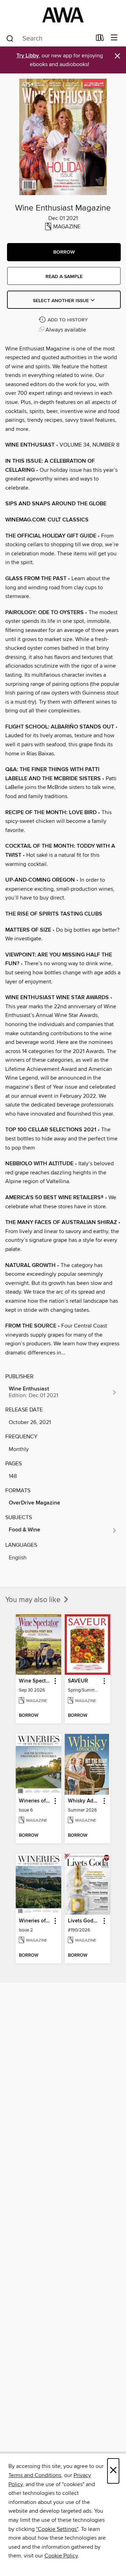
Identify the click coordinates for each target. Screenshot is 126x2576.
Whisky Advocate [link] (84, 1801)
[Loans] (100, 39)
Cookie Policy (61, 2556)
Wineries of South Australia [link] (35, 1801)
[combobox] (48, 38)
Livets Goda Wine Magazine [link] (84, 1921)
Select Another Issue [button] (62, 301)
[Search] (10, 38)
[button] (64, 252)
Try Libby (28, 56)
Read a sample (64, 277)
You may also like (34, 1600)
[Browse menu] (114, 38)
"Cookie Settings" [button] (57, 2529)
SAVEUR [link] (78, 1681)
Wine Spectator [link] (35, 1681)
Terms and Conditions (35, 2475)
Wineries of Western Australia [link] (35, 1921)
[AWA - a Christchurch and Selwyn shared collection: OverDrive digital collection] (63, 15)
